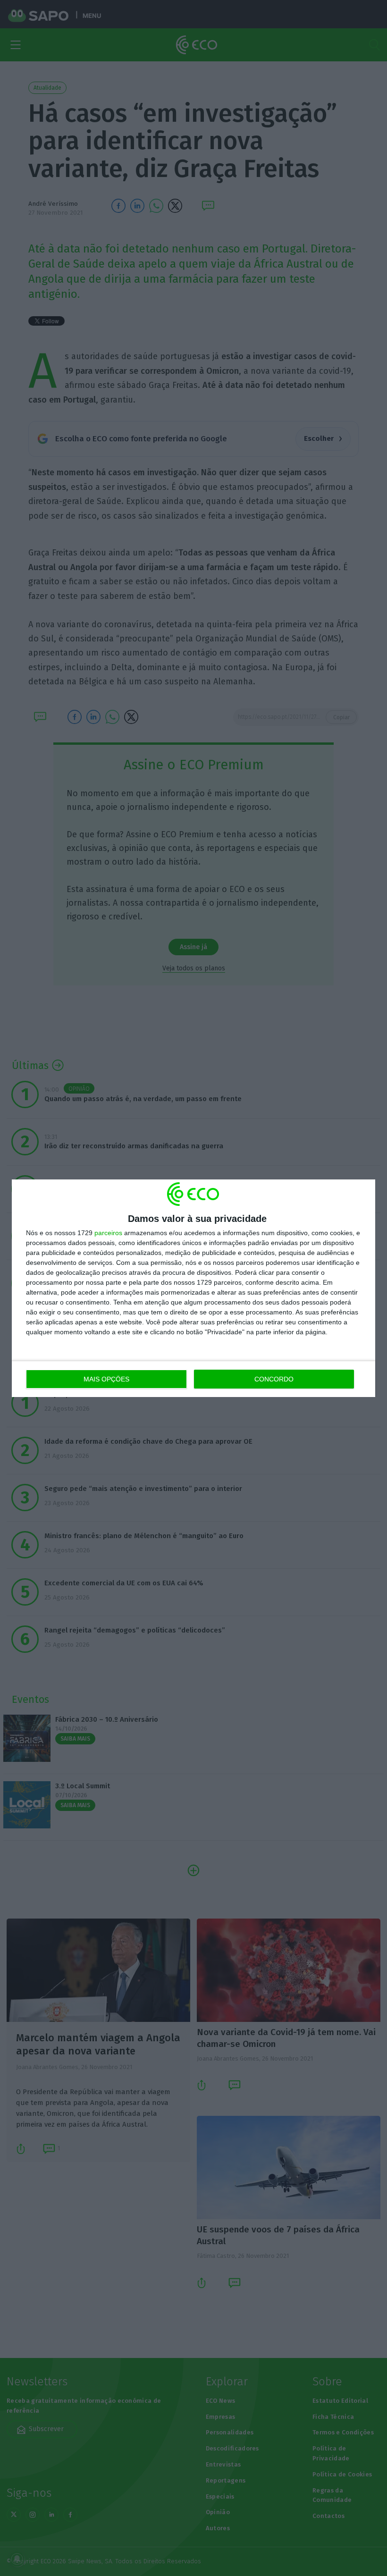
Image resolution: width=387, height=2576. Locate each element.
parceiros (108, 1233)
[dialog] (193, 1288)
